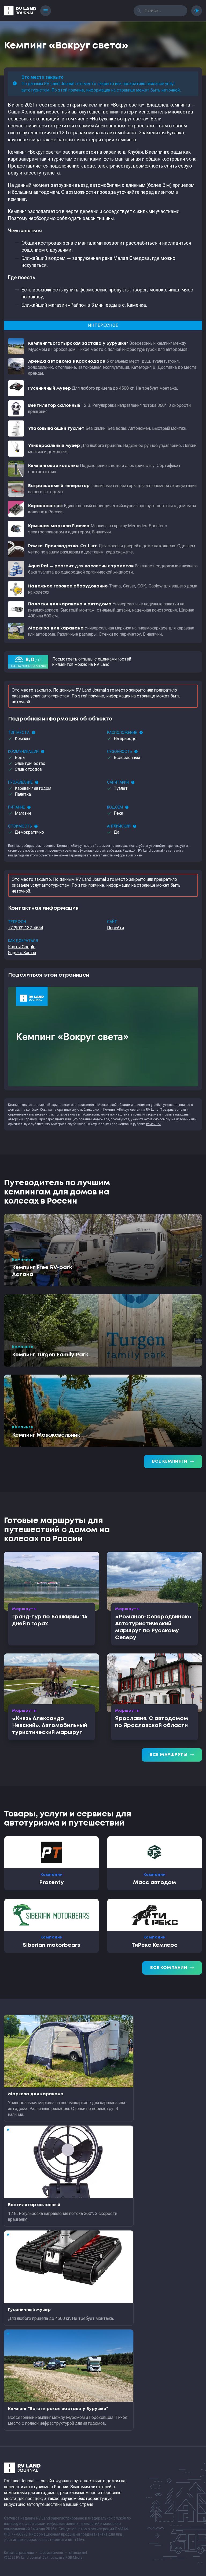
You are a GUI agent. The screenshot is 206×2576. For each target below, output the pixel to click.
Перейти (115, 928)
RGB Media (74, 2558)
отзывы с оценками (98, 659)
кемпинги (153, 1124)
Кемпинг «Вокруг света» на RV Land (131, 1110)
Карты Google (22, 947)
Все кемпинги (173, 1462)
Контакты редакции (19, 2553)
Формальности (51, 2553)
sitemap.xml (78, 2553)
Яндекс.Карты (22, 953)
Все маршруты (172, 1755)
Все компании (172, 1968)
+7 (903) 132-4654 (26, 928)
